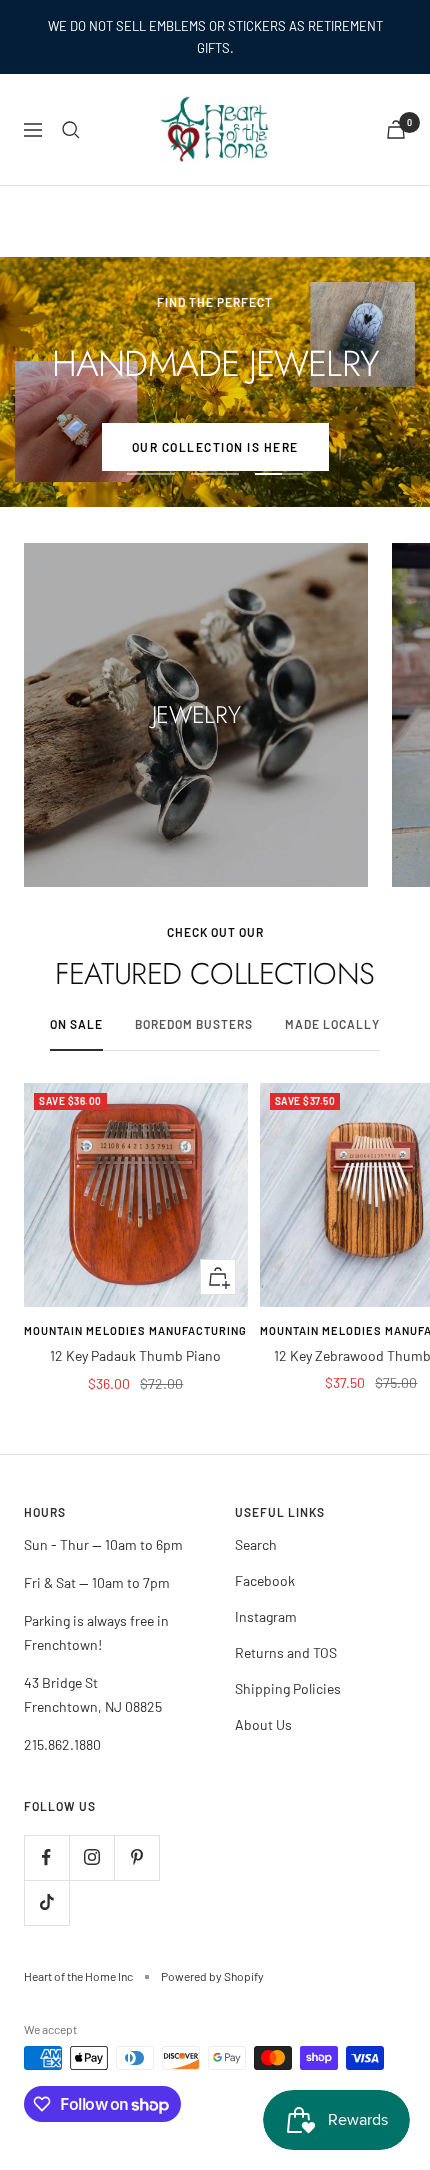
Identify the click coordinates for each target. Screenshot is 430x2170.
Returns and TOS (286, 1652)
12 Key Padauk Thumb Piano (135, 1355)
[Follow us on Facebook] (46, 1857)
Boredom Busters (194, 1024)
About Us (263, 1724)
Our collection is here (215, 447)
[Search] (71, 130)
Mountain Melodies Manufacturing (135, 1330)
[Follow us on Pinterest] (136, 1857)
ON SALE (76, 1024)
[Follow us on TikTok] (46, 1902)
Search (256, 1544)
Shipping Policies (288, 1688)
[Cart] (396, 129)
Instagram (266, 1616)
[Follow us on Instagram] (91, 1857)
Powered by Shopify (212, 1976)
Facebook (265, 1580)
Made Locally (332, 1024)
